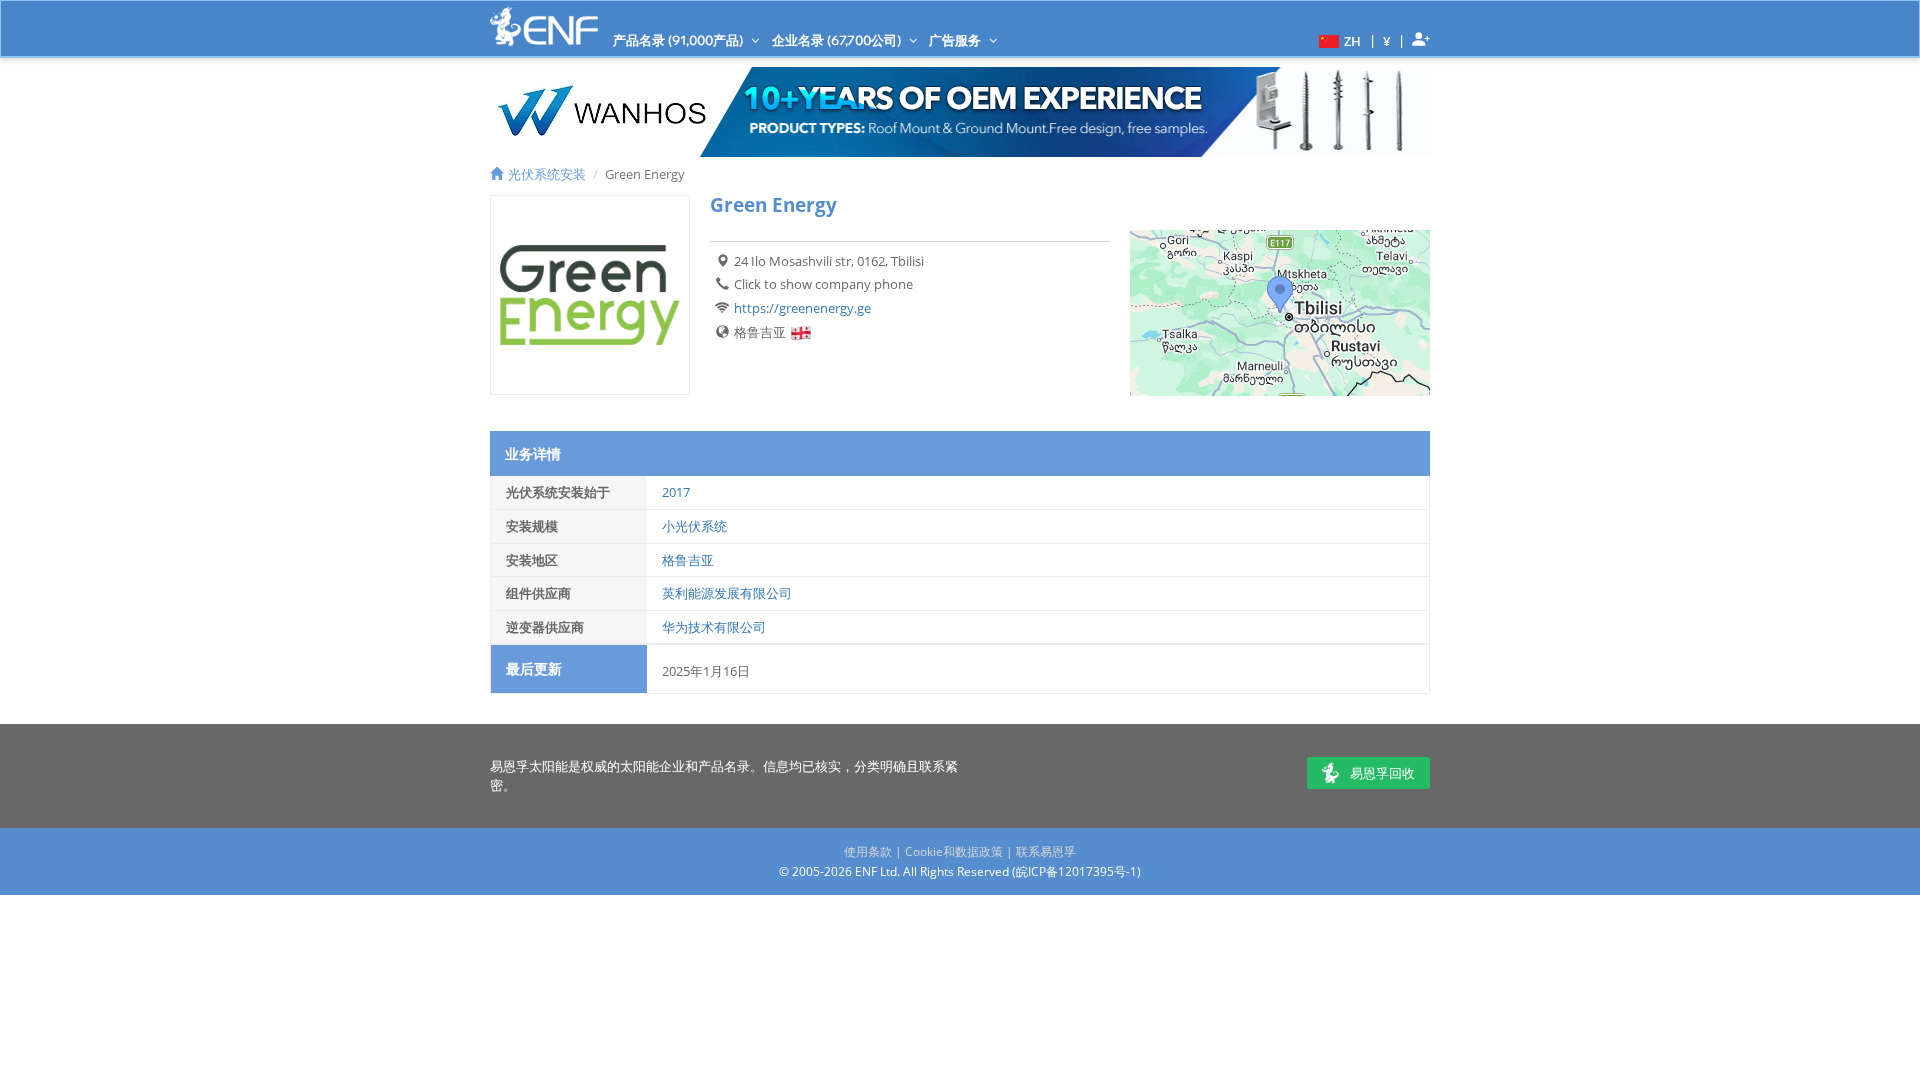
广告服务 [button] (956, 40)
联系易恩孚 (1046, 851)
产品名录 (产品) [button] (679, 40)
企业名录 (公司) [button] (838, 40)
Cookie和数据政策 (954, 851)
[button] (1337, 40)
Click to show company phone (823, 284)
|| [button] (1387, 40)
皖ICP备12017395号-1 (1076, 871)
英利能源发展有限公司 (727, 593)
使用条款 (868, 851)
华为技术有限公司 (714, 627)
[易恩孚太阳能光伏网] (544, 26)
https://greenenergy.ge (802, 308)
